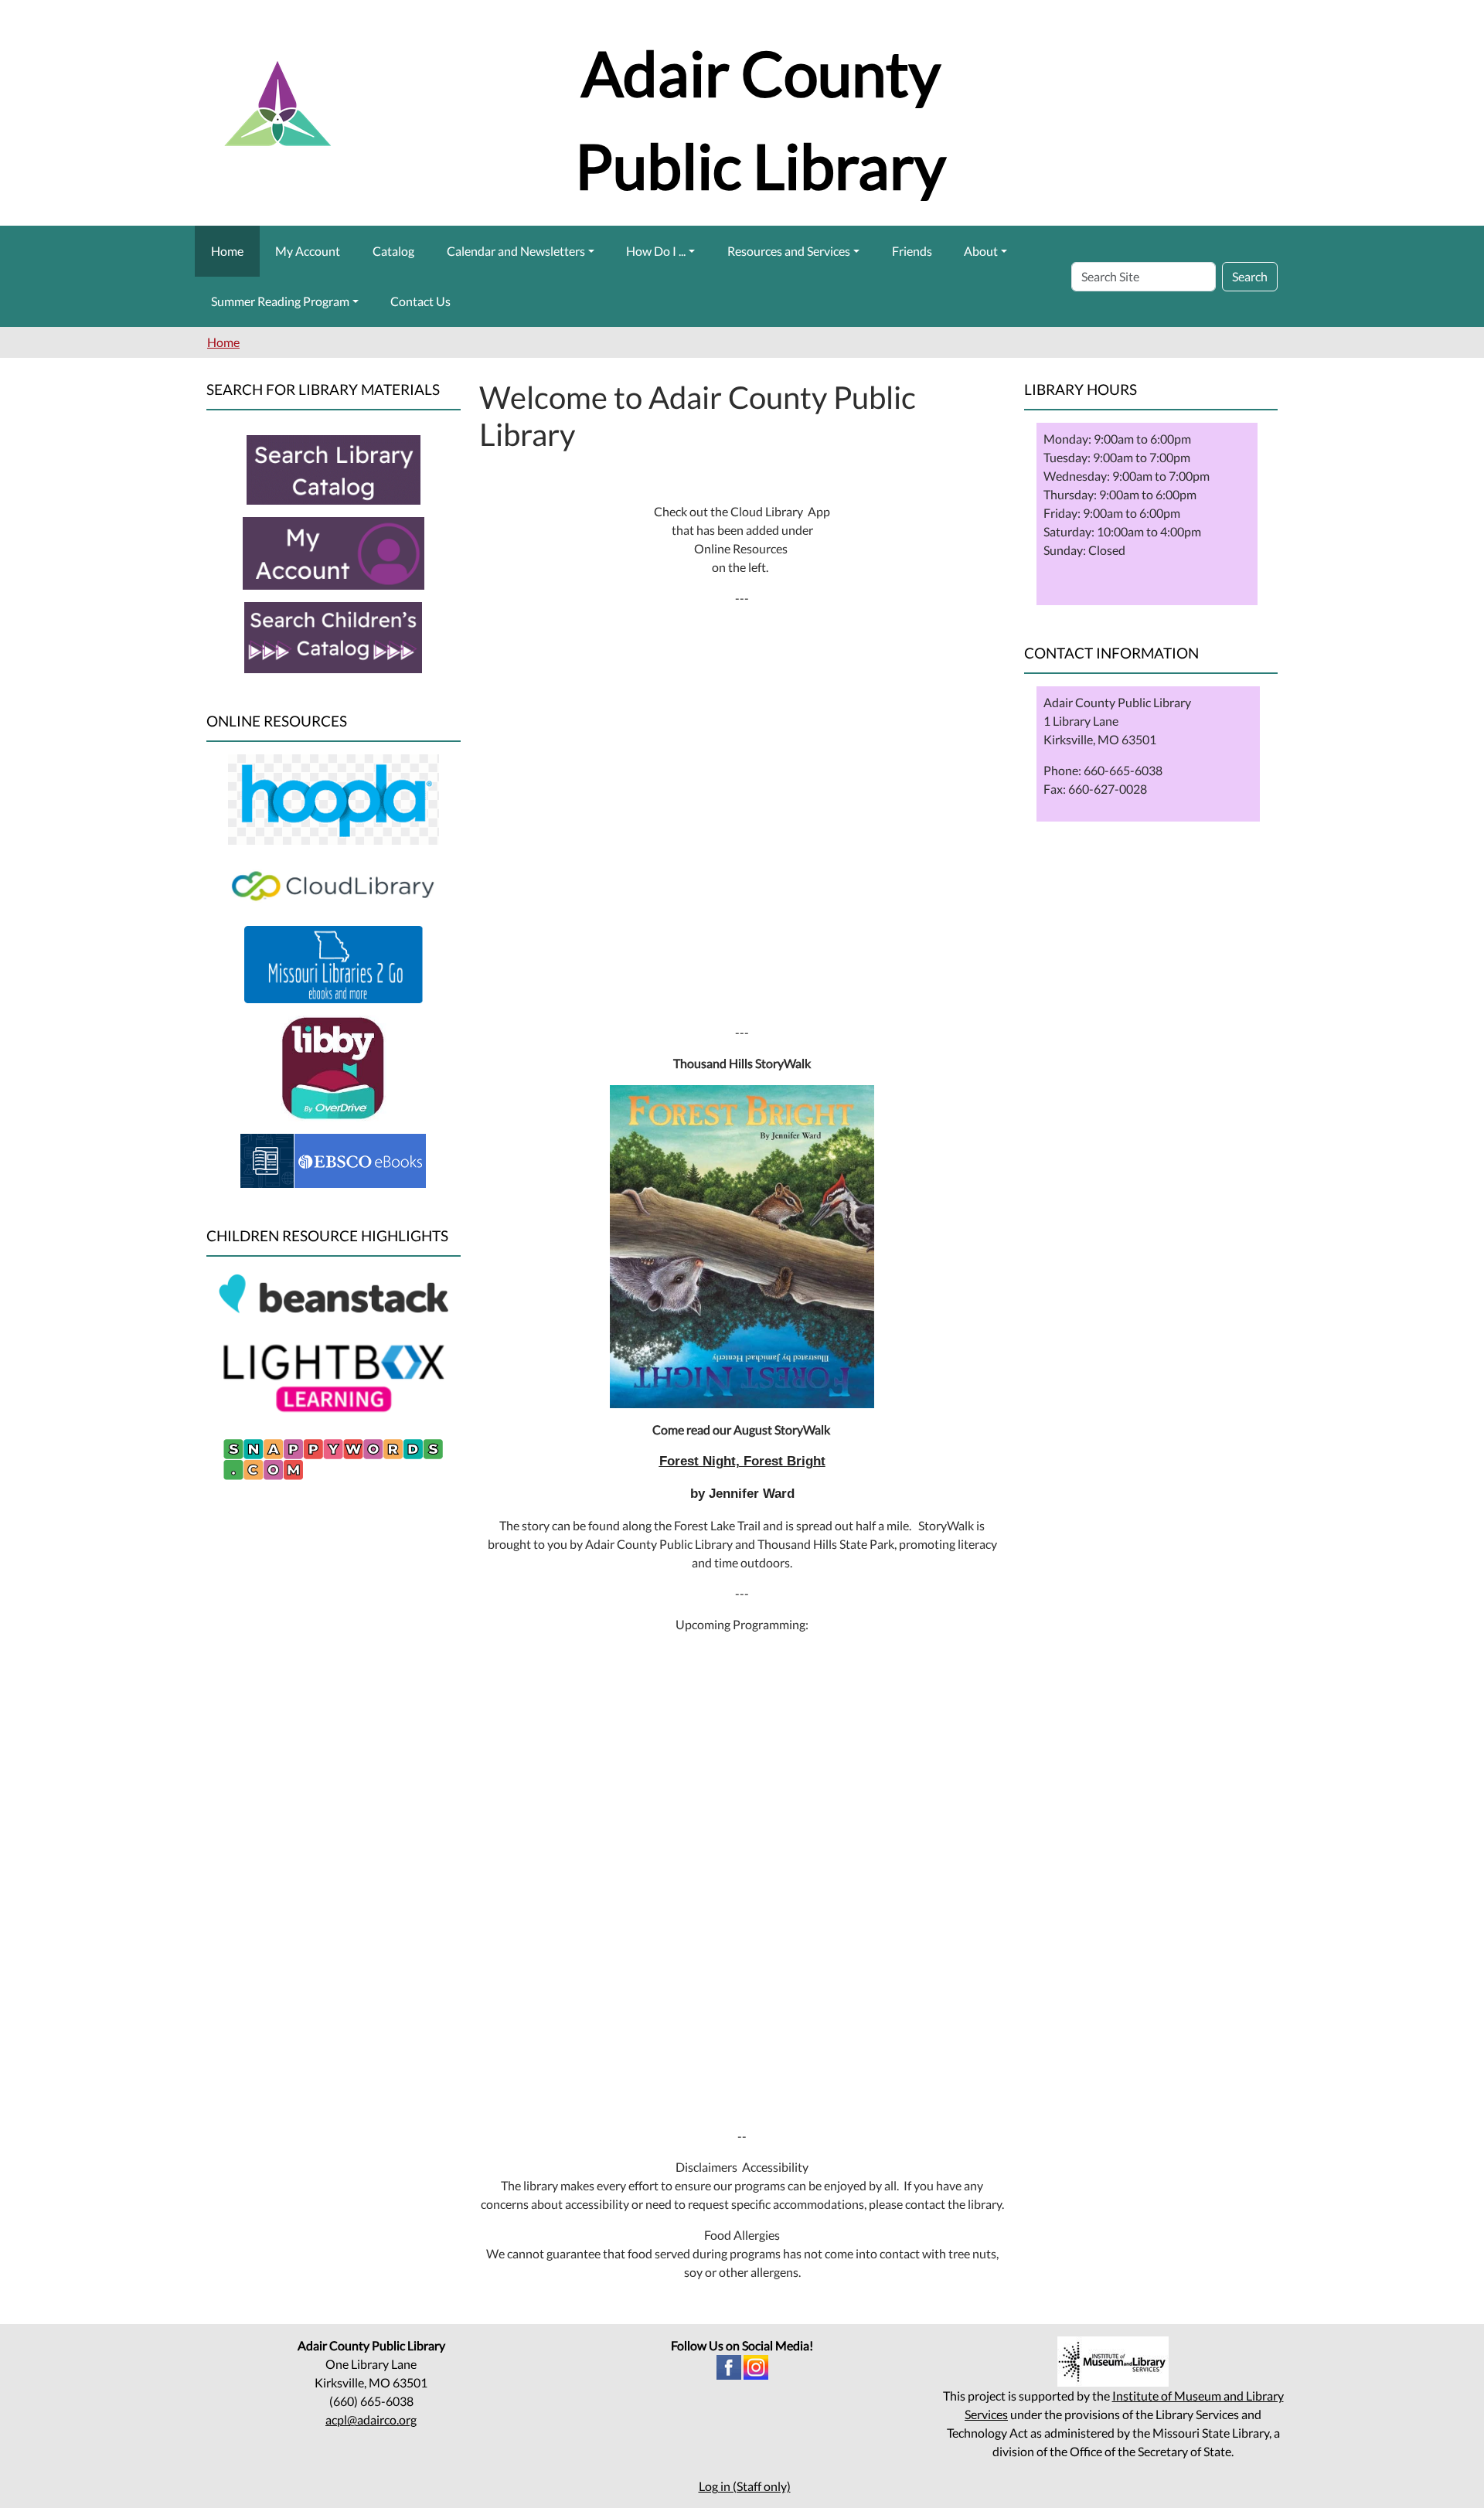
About (981, 251)
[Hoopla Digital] (334, 797)
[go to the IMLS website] (1113, 2362)
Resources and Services (789, 251)
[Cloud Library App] (334, 884)
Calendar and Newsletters (516, 251)
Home (227, 251)
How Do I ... (656, 251)
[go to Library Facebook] (729, 2365)
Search (1250, 276)
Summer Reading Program (280, 301)
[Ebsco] (333, 1159)
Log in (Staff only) (745, 2486)
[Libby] (334, 1067)
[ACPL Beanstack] (334, 1296)
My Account (308, 251)
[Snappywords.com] (333, 1457)
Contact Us (420, 301)
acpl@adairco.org (371, 2420)
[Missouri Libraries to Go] (334, 963)
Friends (912, 251)
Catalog (393, 251)
